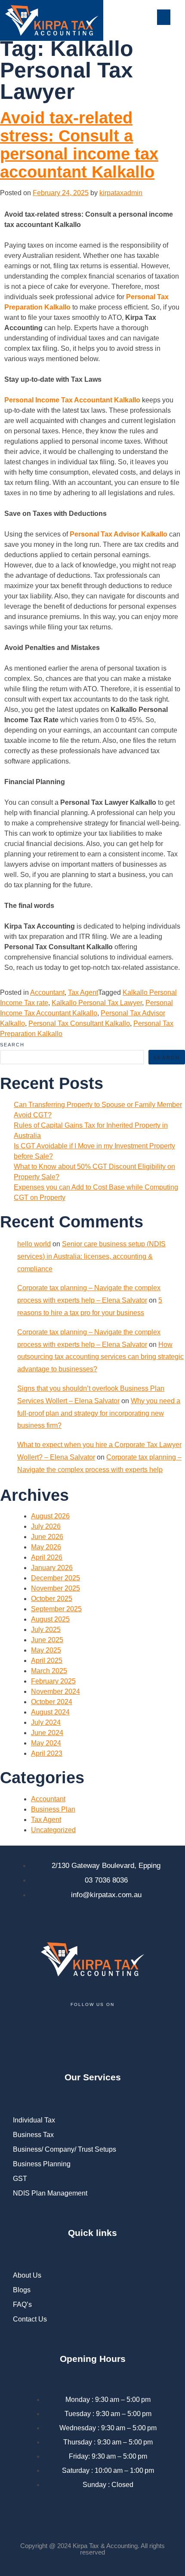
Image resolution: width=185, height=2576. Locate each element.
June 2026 (47, 1537)
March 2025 (49, 1671)
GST (20, 2179)
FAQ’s (22, 2305)
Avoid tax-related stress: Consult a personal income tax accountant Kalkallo (79, 145)
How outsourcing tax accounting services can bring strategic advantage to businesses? (100, 1357)
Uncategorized (53, 1830)
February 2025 (53, 1681)
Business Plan (53, 1809)
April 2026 (47, 1557)
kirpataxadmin (121, 193)
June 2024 (47, 1733)
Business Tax (33, 2135)
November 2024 (55, 1691)
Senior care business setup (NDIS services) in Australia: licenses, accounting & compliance (91, 1256)
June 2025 (47, 1640)
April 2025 (47, 1661)
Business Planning (42, 2164)
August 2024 (50, 1712)
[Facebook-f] (24, 2031)
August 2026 (50, 1516)
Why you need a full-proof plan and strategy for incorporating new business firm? (99, 1413)
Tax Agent (83, 992)
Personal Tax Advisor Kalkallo (119, 534)
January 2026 (52, 1568)
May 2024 (46, 1743)
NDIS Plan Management (50, 2193)
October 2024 (52, 1702)
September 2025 (56, 1609)
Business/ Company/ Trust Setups (65, 2149)
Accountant (47, 992)
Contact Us (30, 2319)
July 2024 (46, 1722)
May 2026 (46, 1547)
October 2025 (52, 1599)
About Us (27, 2275)
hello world (34, 1244)
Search (12, 1045)
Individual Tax (34, 2120)
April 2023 (47, 1753)
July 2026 (46, 1526)
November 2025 (55, 1588)
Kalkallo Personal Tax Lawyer (97, 1003)
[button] (164, 17)
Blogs (22, 2290)
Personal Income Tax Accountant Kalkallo (72, 400)
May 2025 (46, 1650)
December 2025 (55, 1578)
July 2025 (46, 1630)
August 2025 (50, 1619)
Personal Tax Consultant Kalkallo (79, 1023)
